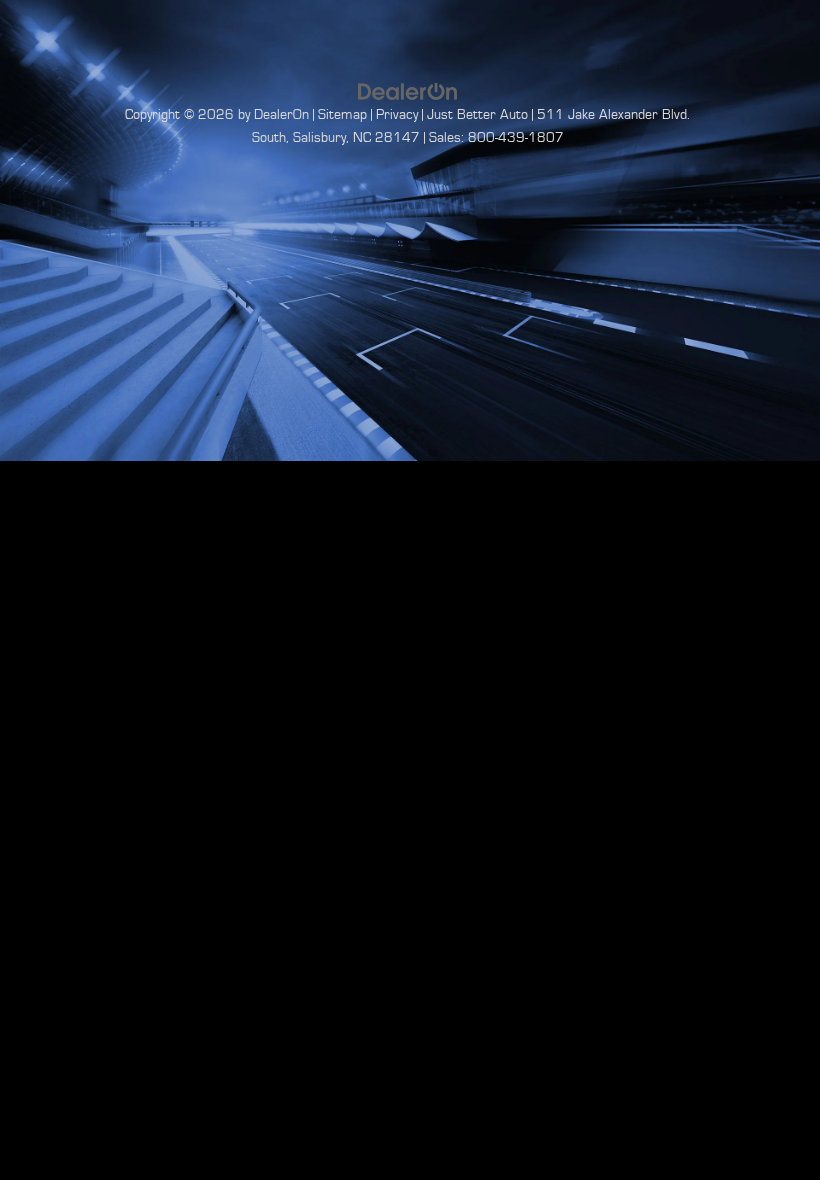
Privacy (397, 115)
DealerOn (281, 115)
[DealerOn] (408, 91)
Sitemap (342, 115)
